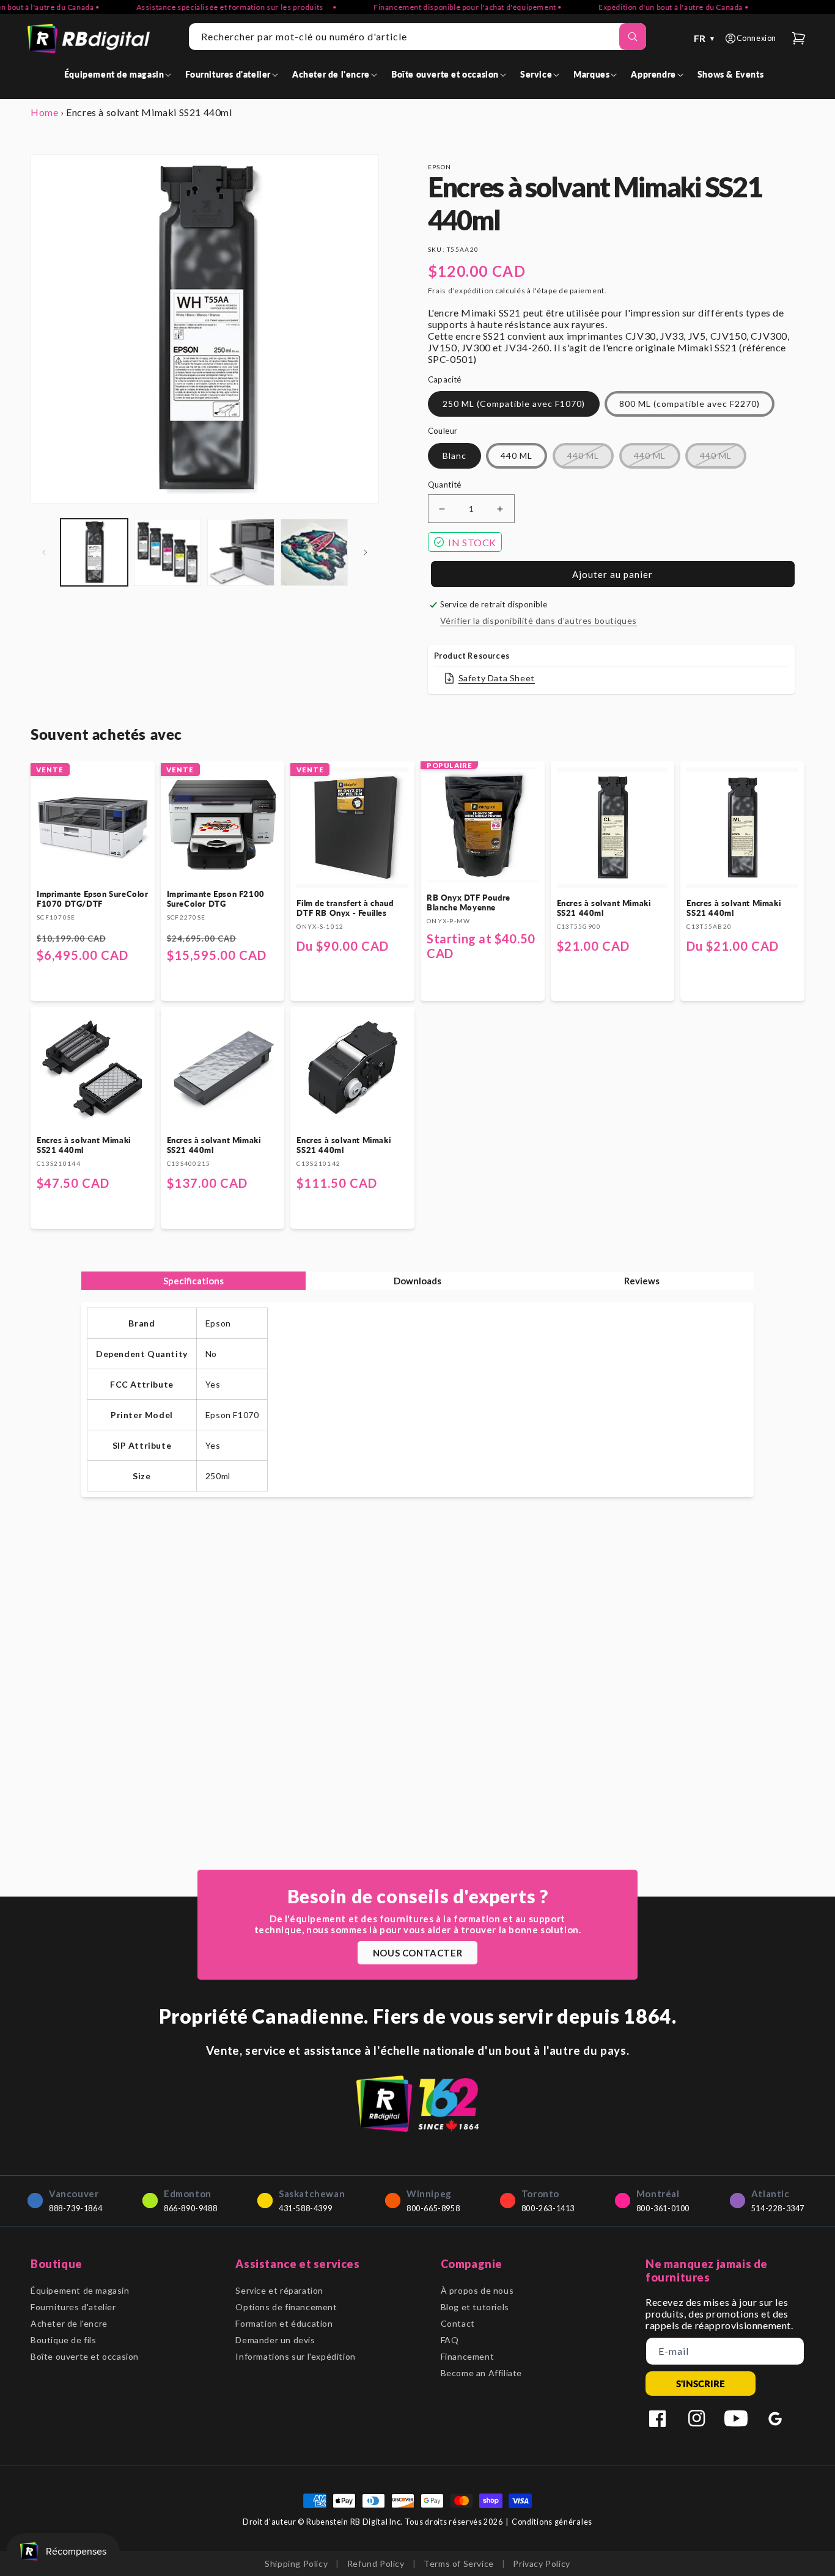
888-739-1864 (75, 2208)
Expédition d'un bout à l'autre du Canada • (645, 7)
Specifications (193, 1281)
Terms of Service (459, 2563)
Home (44, 112)
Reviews (642, 1281)
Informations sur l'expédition (295, 2356)
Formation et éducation (284, 2323)
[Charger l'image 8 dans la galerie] (314, 552)
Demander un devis (275, 2340)
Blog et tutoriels (475, 2307)
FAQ (450, 2340)
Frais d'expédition (461, 291)
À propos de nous (477, 2290)
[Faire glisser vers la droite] (366, 552)
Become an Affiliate (481, 2373)
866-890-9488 (190, 2208)
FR (705, 38)
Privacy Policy (541, 2563)
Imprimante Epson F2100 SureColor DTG (216, 899)
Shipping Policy (296, 2563)
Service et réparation (279, 2290)
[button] (120, 74)
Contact (458, 2323)
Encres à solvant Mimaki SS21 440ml (604, 908)
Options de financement (286, 2307)
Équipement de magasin (80, 2290)
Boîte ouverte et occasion (85, 2356)
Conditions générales (552, 2522)
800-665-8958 (433, 2208)
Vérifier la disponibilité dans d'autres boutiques (539, 620)
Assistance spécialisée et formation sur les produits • (207, 7)
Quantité (445, 485)
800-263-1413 (548, 2208)
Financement (468, 2356)
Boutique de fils (64, 2340)
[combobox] (417, 37)
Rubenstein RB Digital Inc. (355, 2522)
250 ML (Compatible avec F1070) (514, 404)
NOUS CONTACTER (417, 1953)
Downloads (417, 1281)
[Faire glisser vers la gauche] (44, 552)
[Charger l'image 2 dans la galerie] (167, 552)
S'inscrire (701, 2384)
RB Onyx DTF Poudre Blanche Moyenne (469, 902)
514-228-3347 (778, 2208)
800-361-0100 (663, 2208)
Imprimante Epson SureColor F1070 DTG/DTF (93, 899)
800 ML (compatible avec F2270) (690, 404)
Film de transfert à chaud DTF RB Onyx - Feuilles (345, 908)
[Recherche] (633, 37)
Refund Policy (376, 2563)
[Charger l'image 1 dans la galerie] (94, 552)
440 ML (517, 456)
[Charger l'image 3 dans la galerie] (241, 552)
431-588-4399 (305, 2208)
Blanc (454, 456)
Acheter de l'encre (69, 2323)
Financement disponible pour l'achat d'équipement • (439, 7)
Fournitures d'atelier (73, 2307)
